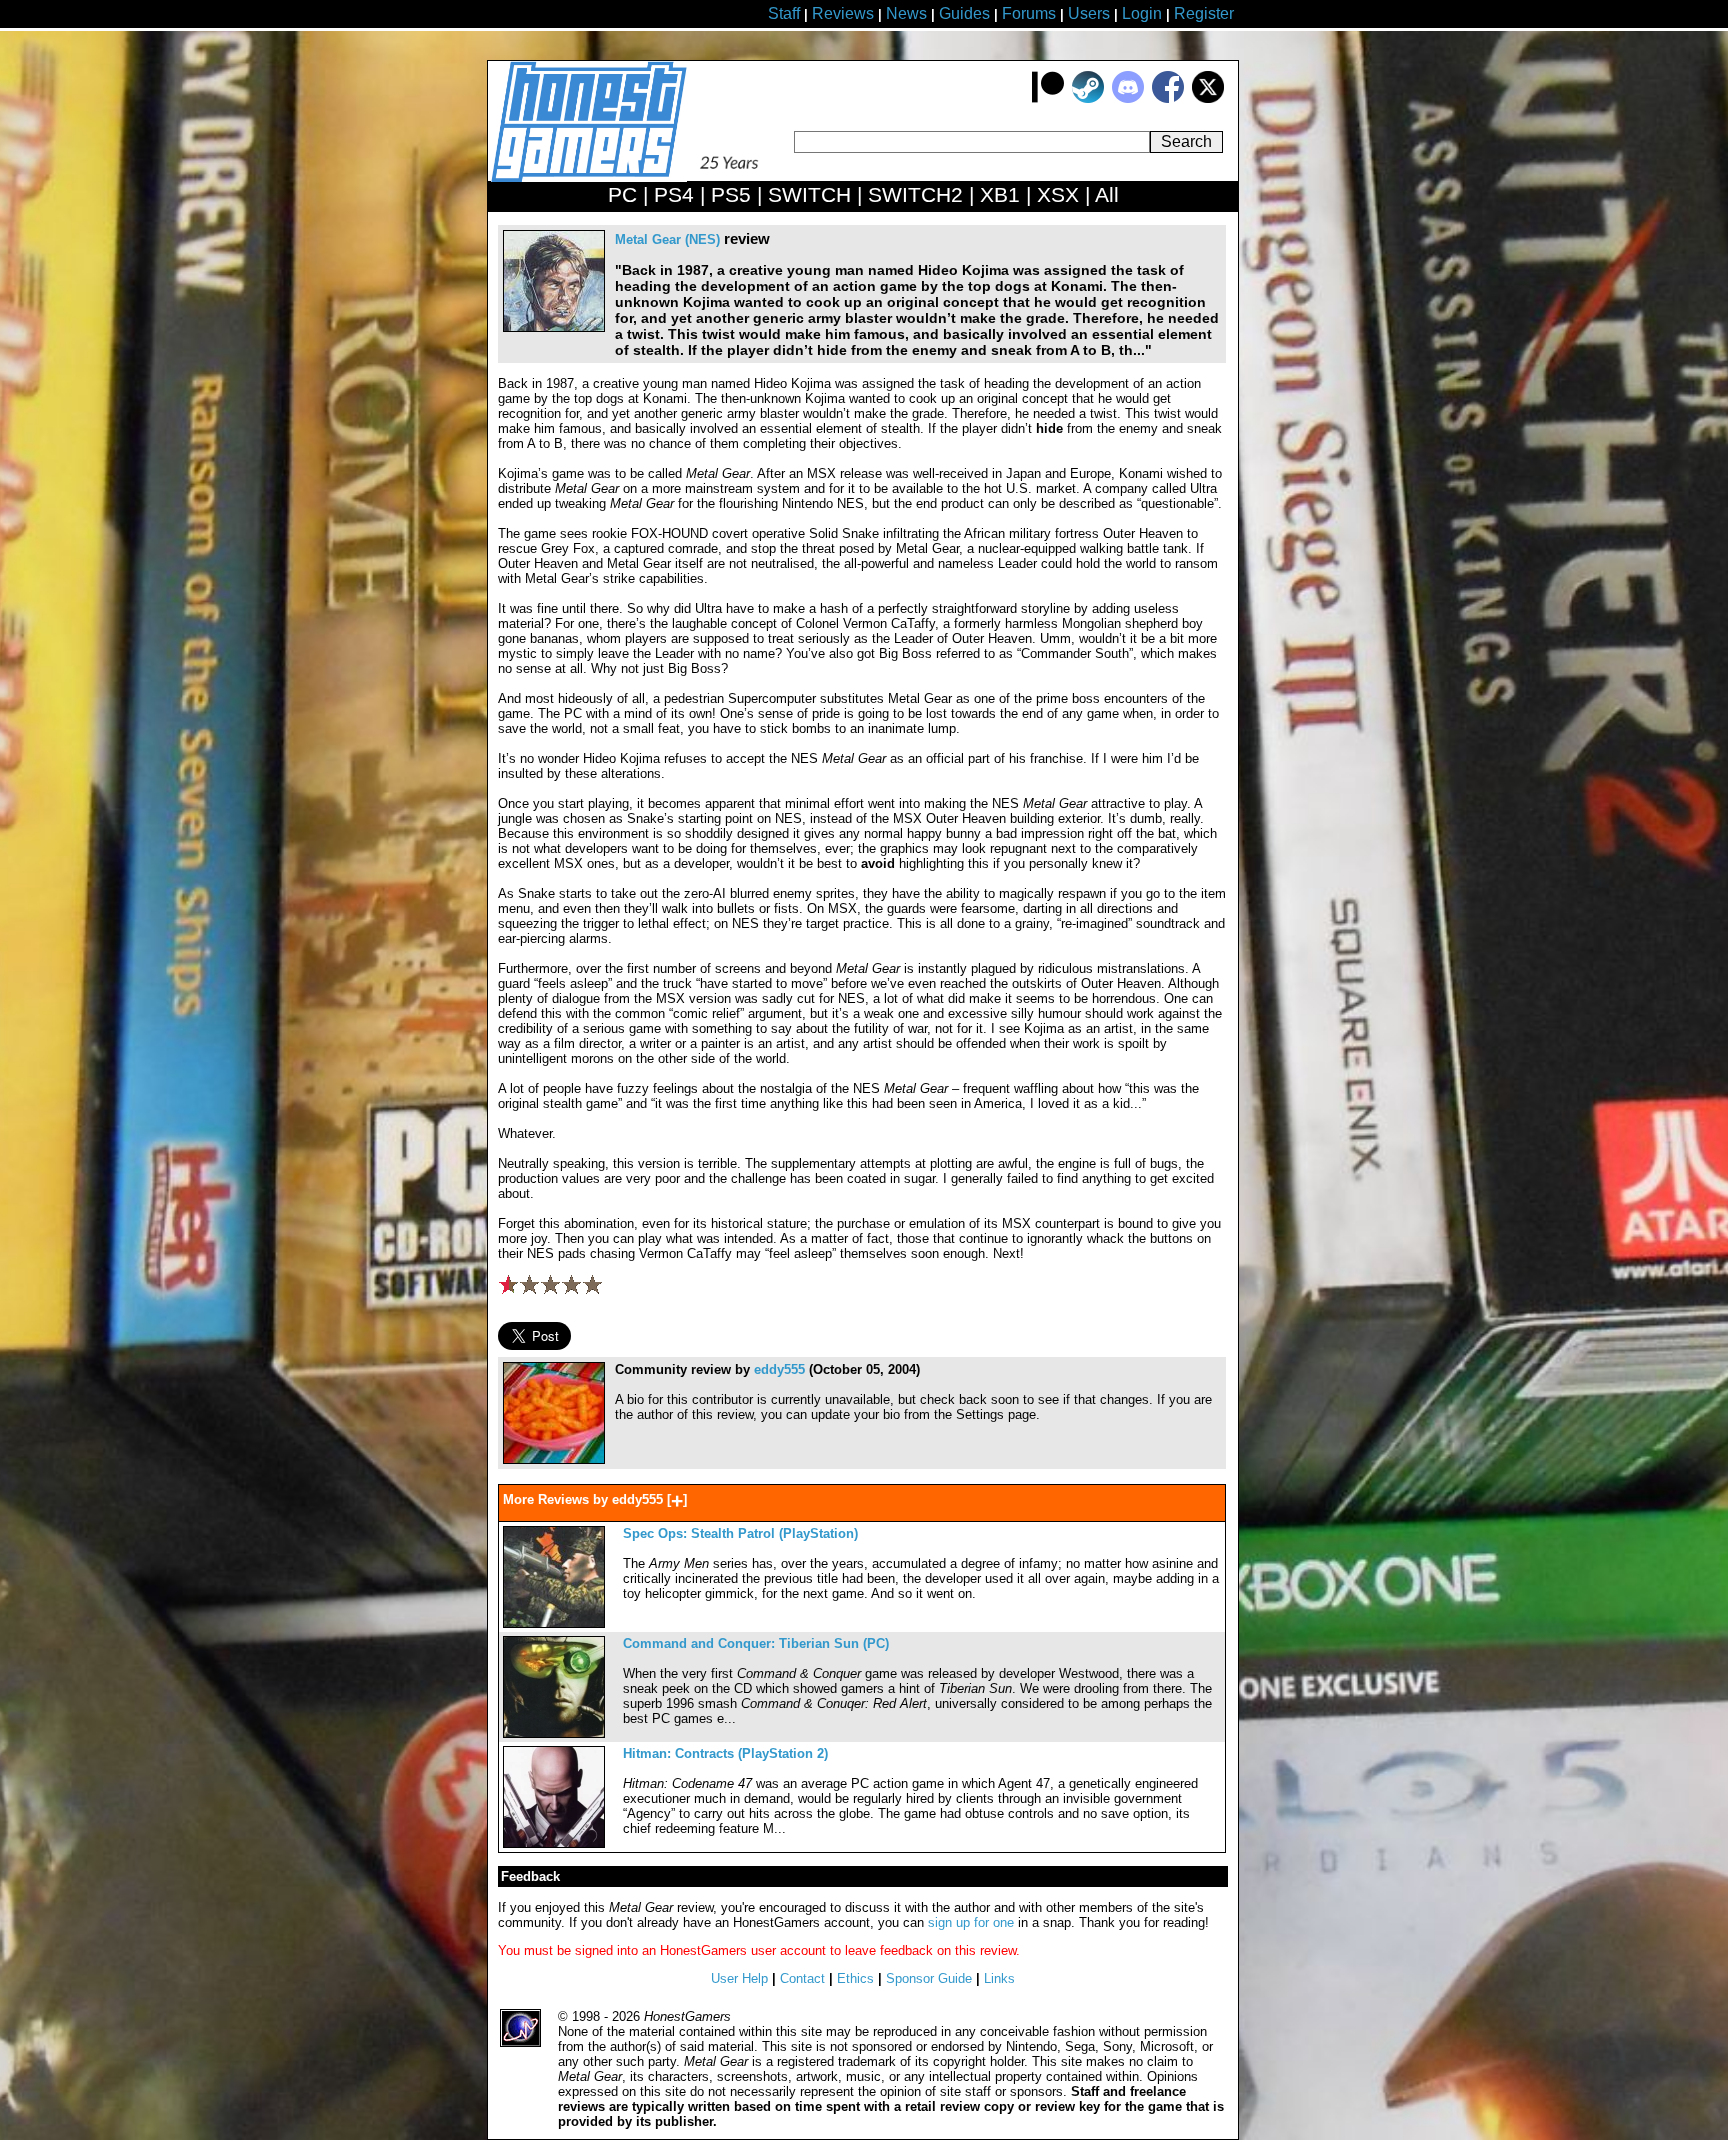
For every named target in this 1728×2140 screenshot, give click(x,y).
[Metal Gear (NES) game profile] (554, 327)
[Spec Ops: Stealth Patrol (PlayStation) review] (554, 1623)
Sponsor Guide (929, 1978)
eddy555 (779, 1369)
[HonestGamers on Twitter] (1208, 98)
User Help (739, 1978)
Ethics (855, 1978)
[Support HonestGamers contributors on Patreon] (1048, 98)
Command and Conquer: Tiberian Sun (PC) (756, 1643)
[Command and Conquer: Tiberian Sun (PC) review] (554, 1733)
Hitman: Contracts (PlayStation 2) (725, 1753)
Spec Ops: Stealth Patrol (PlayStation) (740, 1533)
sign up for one (971, 1922)
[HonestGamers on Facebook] (1168, 98)
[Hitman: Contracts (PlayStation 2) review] (554, 1843)
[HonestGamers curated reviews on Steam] (1088, 98)
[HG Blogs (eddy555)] (554, 1459)
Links (999, 1978)
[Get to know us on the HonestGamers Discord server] (1128, 98)
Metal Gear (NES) (667, 239)
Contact (802, 1978)
